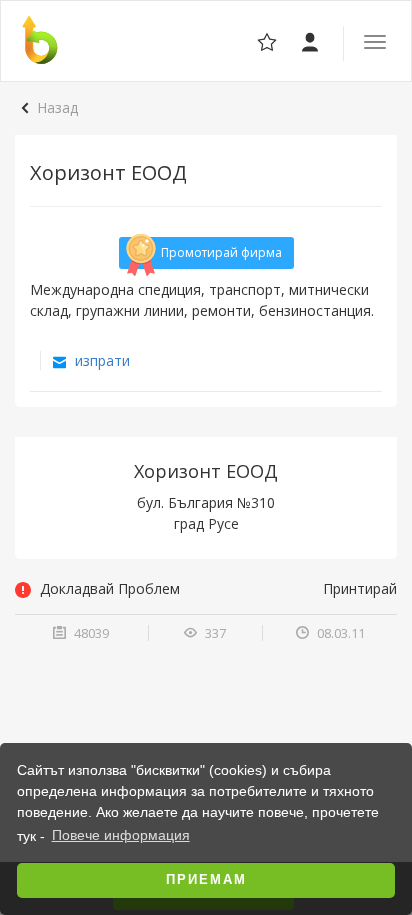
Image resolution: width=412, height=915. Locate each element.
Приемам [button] (206, 880)
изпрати (100, 360)
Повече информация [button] (121, 835)
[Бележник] (311, 40)
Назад (57, 107)
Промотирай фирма (221, 252)
